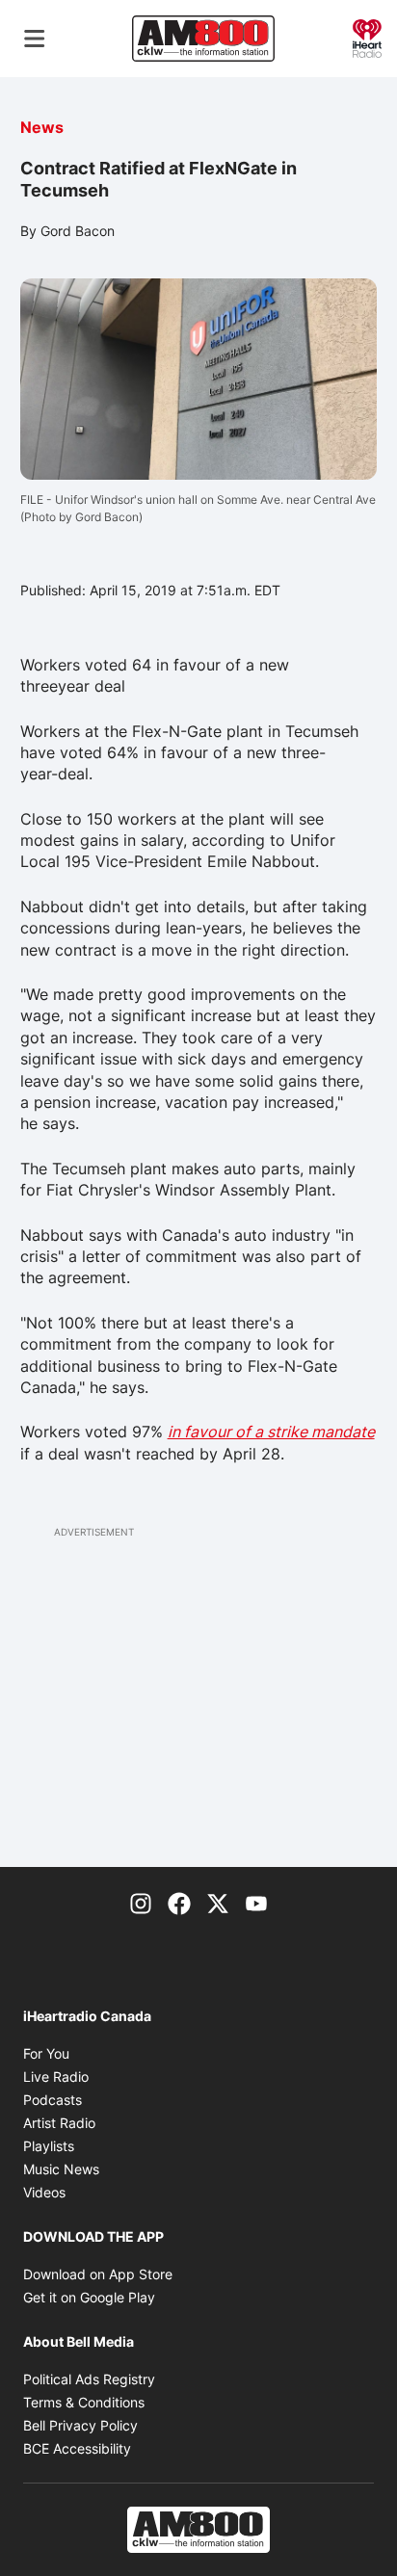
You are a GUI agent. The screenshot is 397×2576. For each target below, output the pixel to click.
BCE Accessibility (77, 2448)
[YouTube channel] (256, 1902)
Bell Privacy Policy (80, 2425)
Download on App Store (98, 2274)
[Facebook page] (179, 1902)
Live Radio (56, 2077)
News (42, 127)
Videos (44, 2192)
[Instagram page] (141, 1902)
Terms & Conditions (84, 2402)
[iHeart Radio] (367, 37)
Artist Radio (59, 2123)
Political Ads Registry (89, 2379)
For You (46, 2053)
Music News (61, 2169)
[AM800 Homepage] (203, 39)
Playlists (49, 2146)
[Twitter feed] (218, 1902)
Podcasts (53, 2100)
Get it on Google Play (89, 2297)
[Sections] (35, 39)
